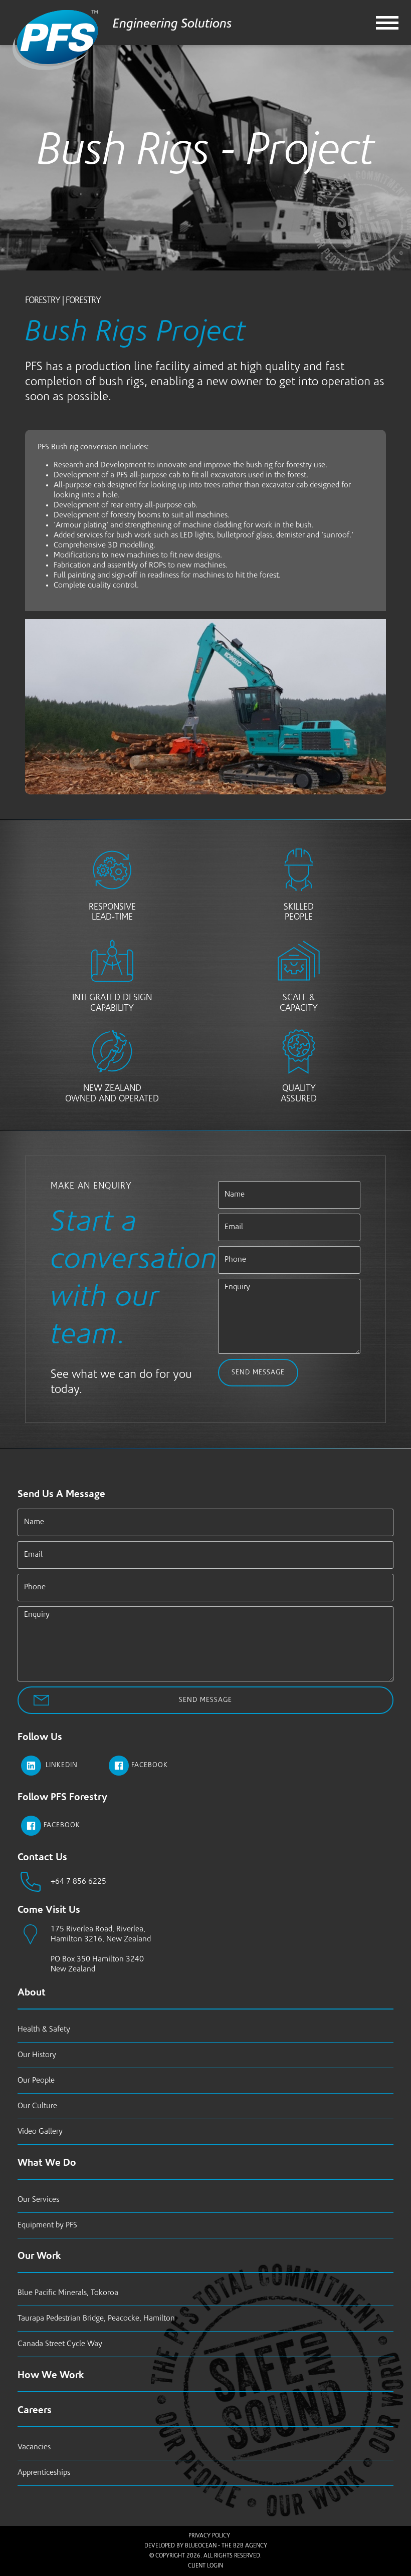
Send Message (258, 1373)
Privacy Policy (209, 2536)
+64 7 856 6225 (78, 1882)
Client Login (205, 2566)
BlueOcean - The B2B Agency (226, 2546)
